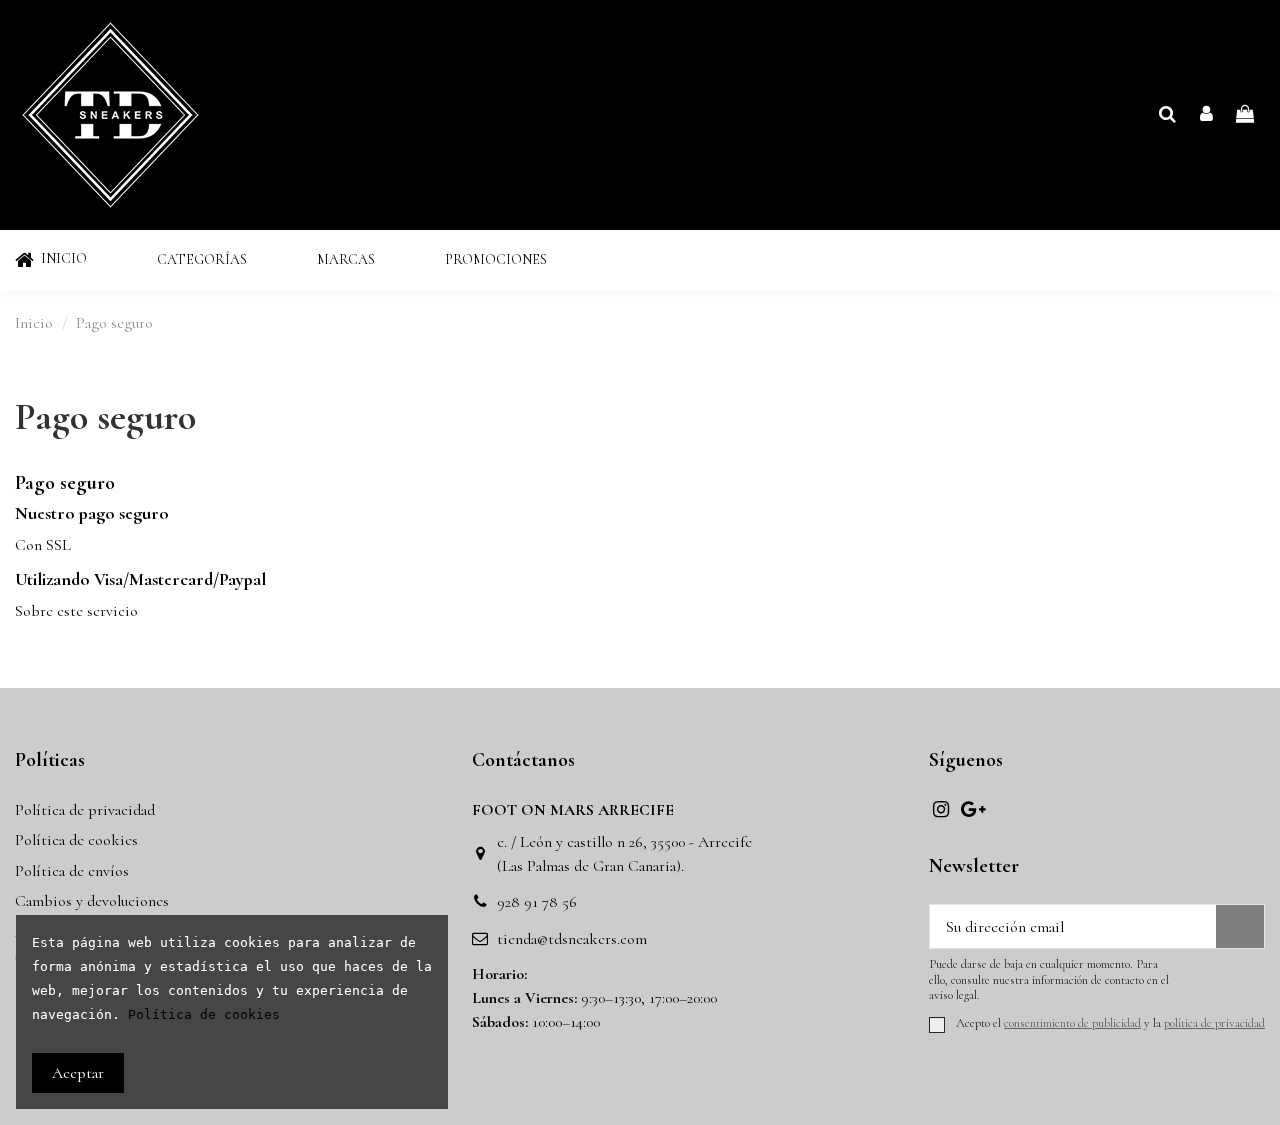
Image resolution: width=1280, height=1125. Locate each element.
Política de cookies (76, 840)
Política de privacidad (85, 810)
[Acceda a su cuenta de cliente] (1206, 115)
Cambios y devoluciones (92, 901)
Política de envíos (72, 871)
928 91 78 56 (537, 902)
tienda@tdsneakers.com (572, 939)
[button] (202, 260)
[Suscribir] (1240, 926)
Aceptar (78, 1073)
